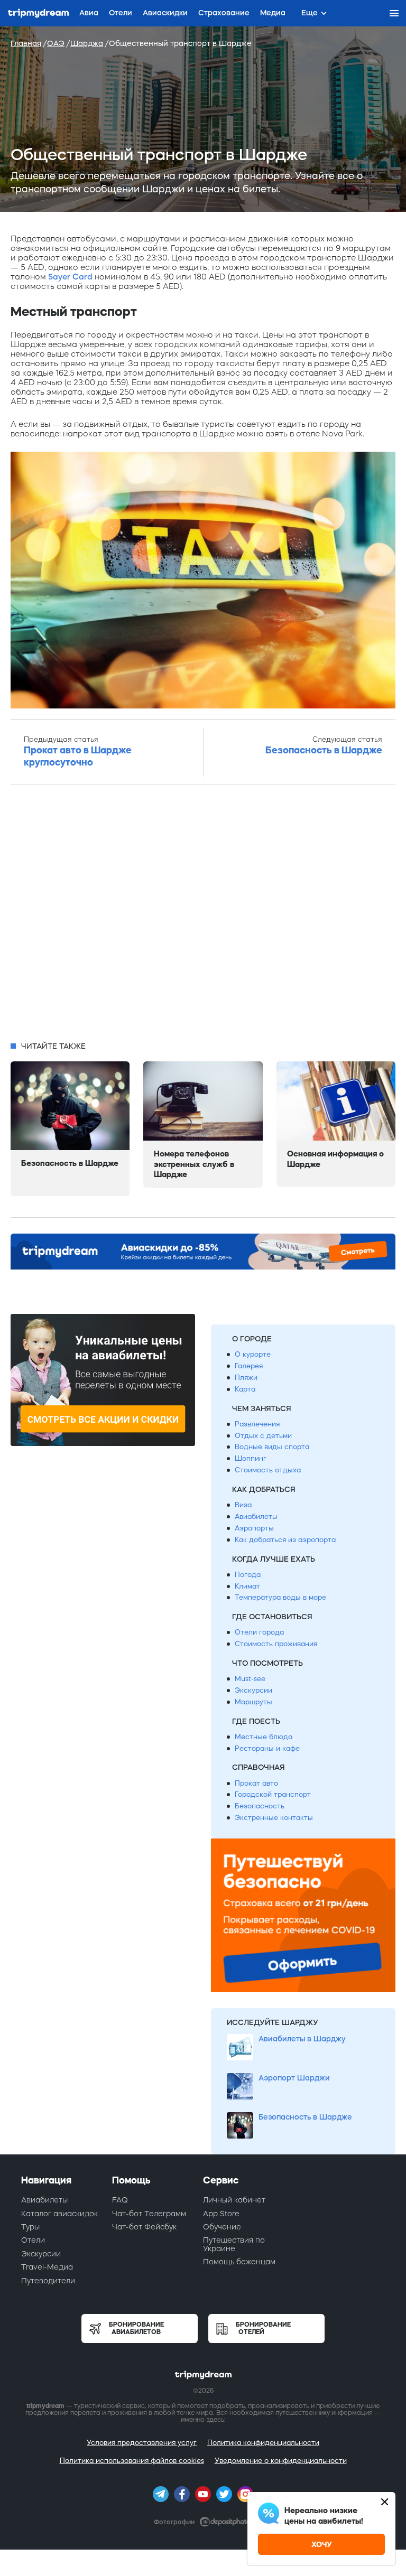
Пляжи (246, 1378)
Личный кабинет (234, 2200)
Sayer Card (70, 277)
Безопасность (260, 1806)
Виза (243, 1505)
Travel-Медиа (47, 2267)
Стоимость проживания (276, 1644)
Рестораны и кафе (267, 1748)
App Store (221, 2214)
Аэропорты (254, 1528)
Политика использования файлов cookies (132, 2461)
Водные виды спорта (272, 1447)
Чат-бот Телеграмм (149, 2214)
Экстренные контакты (274, 1818)
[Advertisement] (203, 916)
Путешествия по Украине (234, 2244)
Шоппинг (251, 1458)
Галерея (249, 1366)
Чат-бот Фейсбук (144, 2227)
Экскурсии (253, 1690)
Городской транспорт (273, 1794)
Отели (33, 2240)
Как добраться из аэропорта (285, 1540)
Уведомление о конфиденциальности (281, 2461)
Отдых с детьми (263, 1436)
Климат (247, 1586)
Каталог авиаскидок (59, 2214)
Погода (248, 1575)
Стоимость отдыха (268, 1470)
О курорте (253, 1354)
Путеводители (48, 2281)
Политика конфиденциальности (263, 2443)
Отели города (259, 1632)
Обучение (222, 2227)
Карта (245, 1389)
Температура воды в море (280, 1597)
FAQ (120, 2200)
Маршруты (253, 1702)
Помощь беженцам (239, 2262)
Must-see (250, 1679)
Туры (30, 2227)
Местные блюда (264, 1737)
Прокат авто (256, 1783)
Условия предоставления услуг (142, 2443)
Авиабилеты (256, 1516)
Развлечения (257, 1424)
